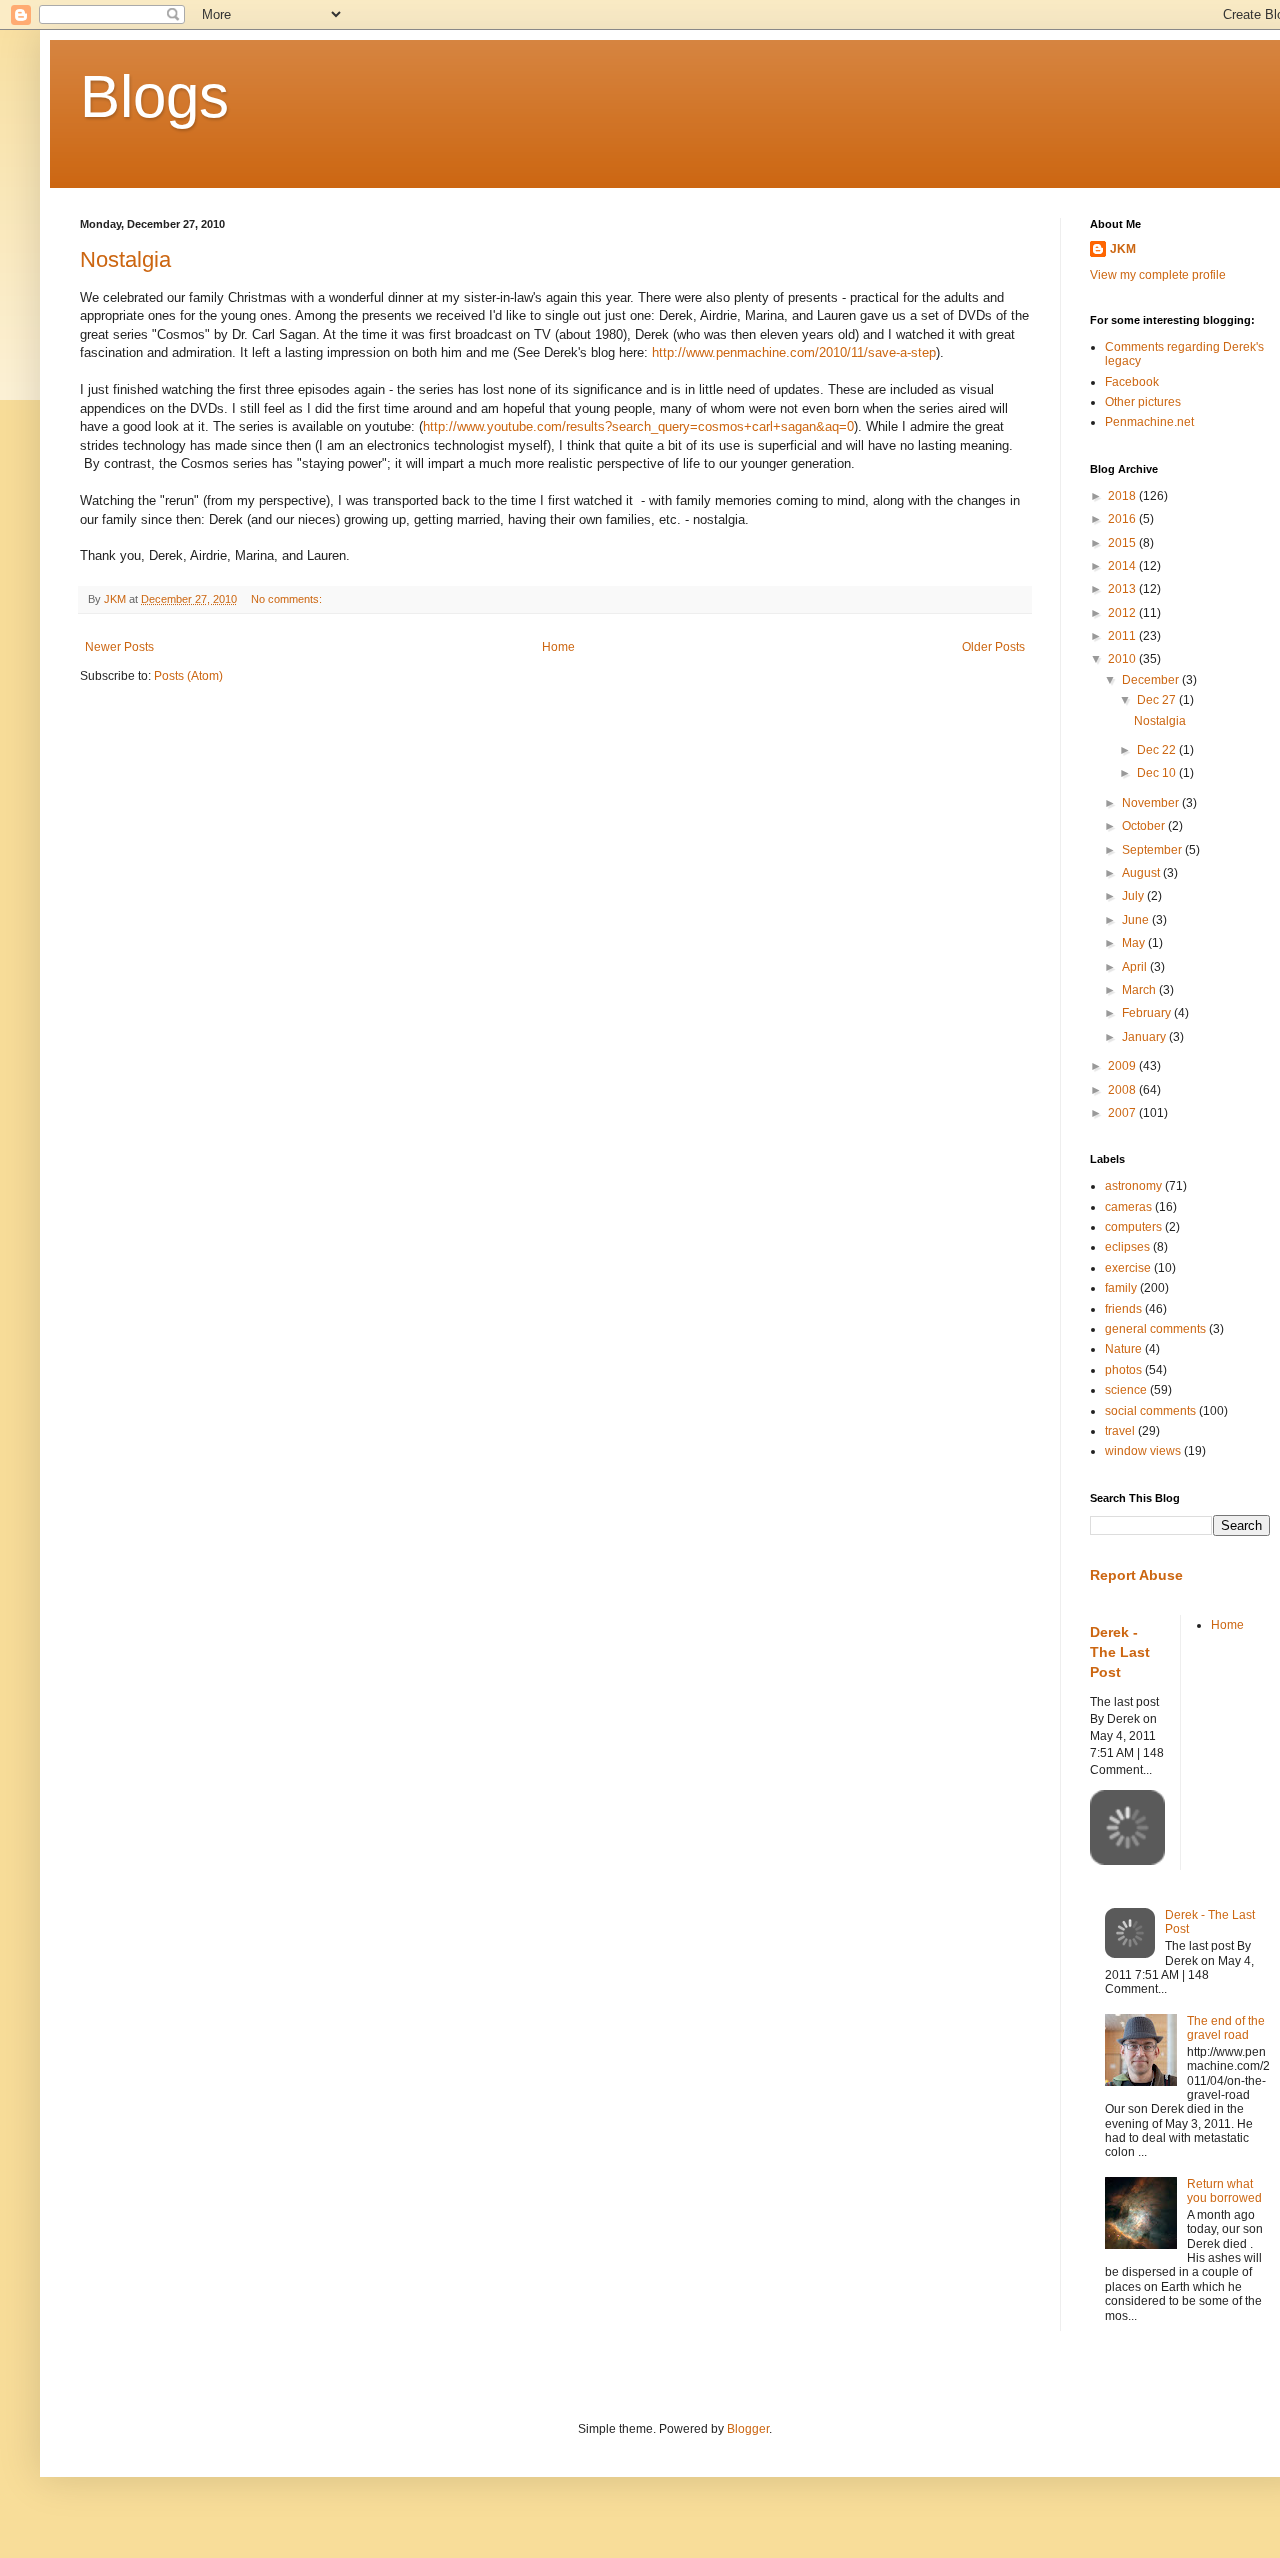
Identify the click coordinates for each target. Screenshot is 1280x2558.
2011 (1123, 636)
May (1135, 943)
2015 (1123, 543)
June (1137, 920)
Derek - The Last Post (1120, 1651)
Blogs (154, 96)
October (1145, 826)
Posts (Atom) (188, 676)
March (1140, 990)
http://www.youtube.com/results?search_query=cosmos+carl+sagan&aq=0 (638, 426)
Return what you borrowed (1224, 2191)
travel (1120, 1431)
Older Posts (993, 647)
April (1136, 967)
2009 (1123, 1066)
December (1152, 680)
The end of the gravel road (1226, 2028)
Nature (1123, 1349)
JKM (1123, 249)
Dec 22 (1158, 750)
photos (1123, 1370)
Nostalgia (125, 259)
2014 (1123, 566)
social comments (1150, 1411)
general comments (1155, 1329)
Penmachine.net (1149, 422)
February (1148, 1013)
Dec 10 (1158, 773)
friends (1123, 1309)
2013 (1123, 589)
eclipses (1127, 1247)
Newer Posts (119, 647)
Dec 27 (1158, 700)
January (1145, 1037)
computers (1133, 1227)
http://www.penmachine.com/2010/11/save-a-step (794, 352)
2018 (1123, 496)
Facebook (1132, 382)
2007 (1123, 1113)
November (1152, 803)
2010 (1123, 659)
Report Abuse (1136, 1575)
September (1153, 850)
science (1126, 1390)
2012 (1123, 613)
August (1142, 873)
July (1134, 896)
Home (558, 647)
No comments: (288, 599)
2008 (1123, 1090)
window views (1143, 1451)
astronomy (1133, 1186)
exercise (1128, 1268)
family (1121, 1288)
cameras (1128, 1207)
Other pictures (1143, 402)
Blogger (748, 2429)
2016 (1123, 519)
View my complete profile (1158, 275)
